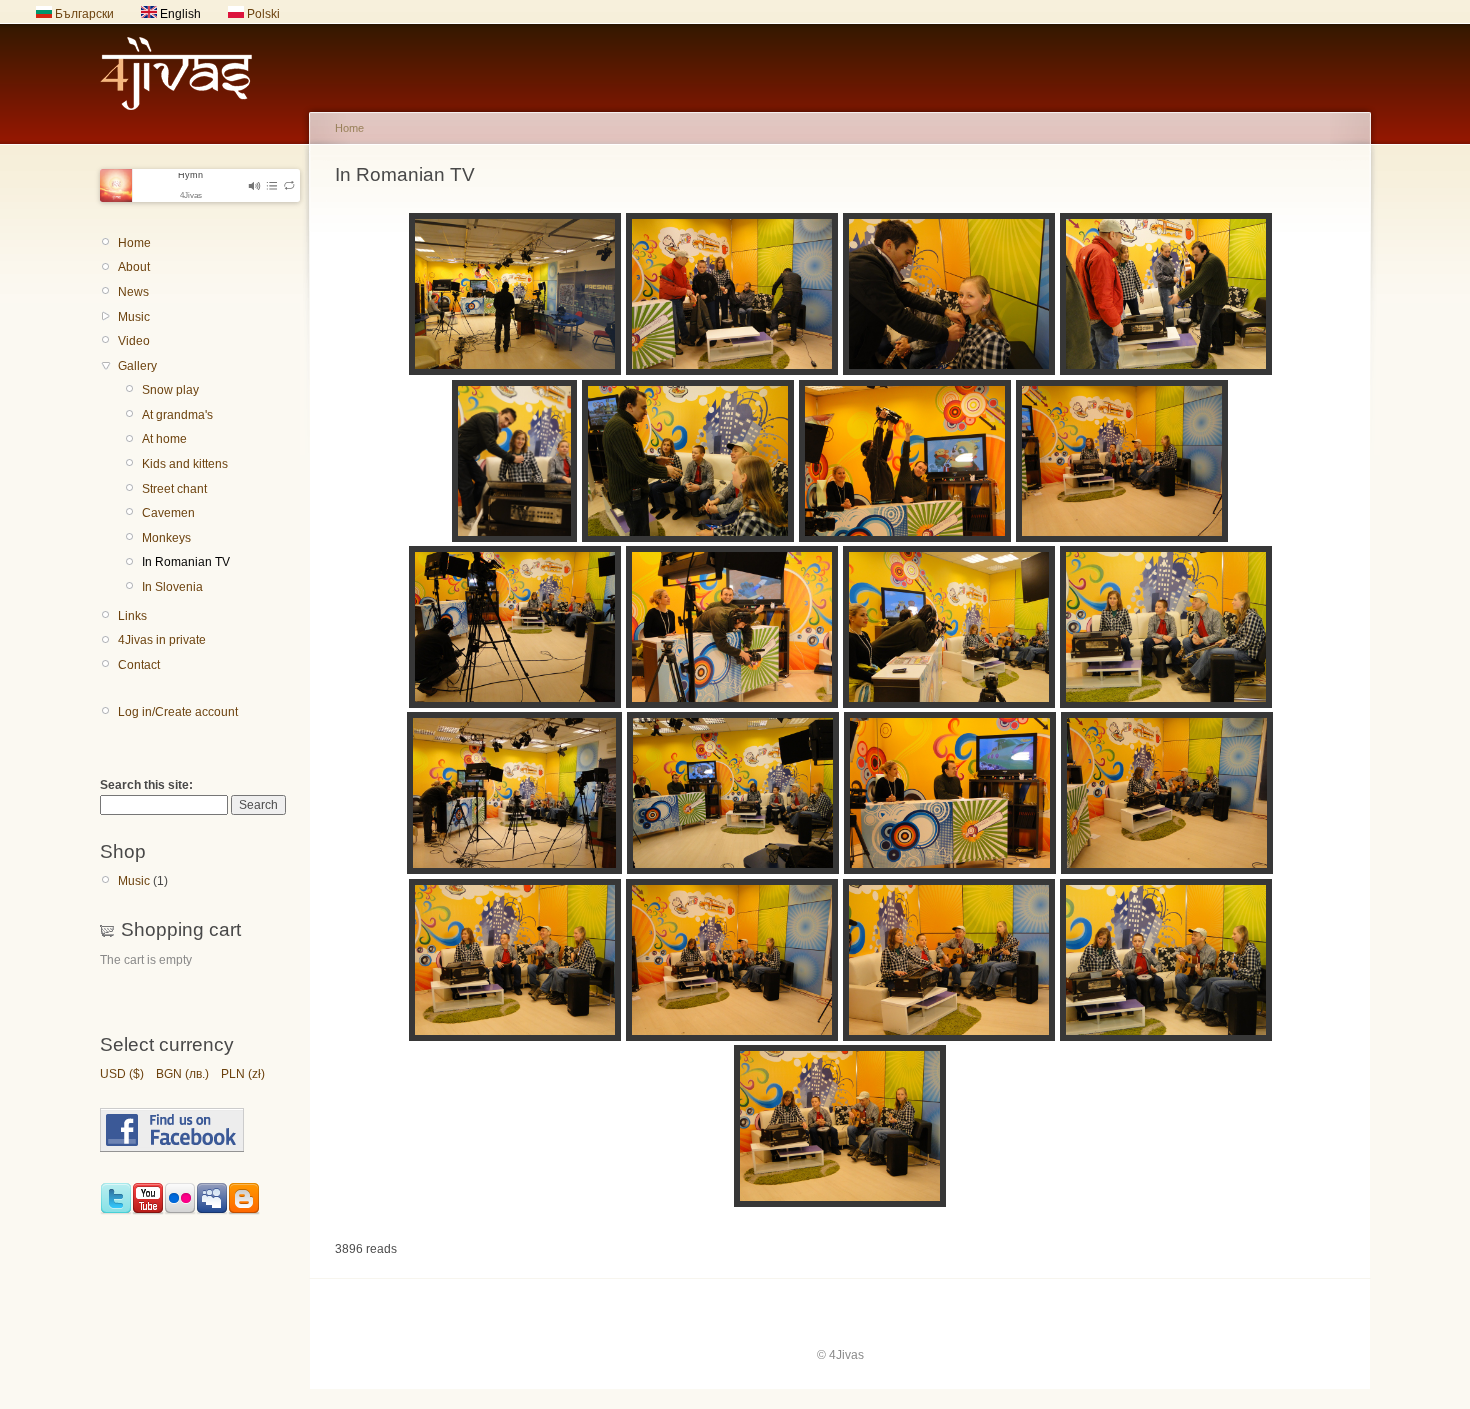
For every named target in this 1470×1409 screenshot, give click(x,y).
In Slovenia (172, 587)
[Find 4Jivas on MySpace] (212, 1211)
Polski (262, 14)
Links (132, 616)
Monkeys (166, 538)
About (134, 267)
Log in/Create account (178, 712)
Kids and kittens (185, 464)
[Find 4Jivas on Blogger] (244, 1211)
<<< (34, 18)
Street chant (174, 489)
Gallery (137, 366)
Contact (139, 665)
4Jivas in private (162, 640)
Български (83, 14)
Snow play (170, 390)
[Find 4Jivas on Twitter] (116, 1211)
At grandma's (177, 415)
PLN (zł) (243, 1074)
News (133, 292)
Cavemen (168, 513)
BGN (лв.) (182, 1074)
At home (164, 439)
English (179, 14)
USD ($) (122, 1074)
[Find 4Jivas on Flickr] (180, 1211)
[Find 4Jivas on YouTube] (148, 1211)
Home (134, 243)
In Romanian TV (186, 562)
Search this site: (146, 785)
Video (134, 341)
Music (134, 317)
